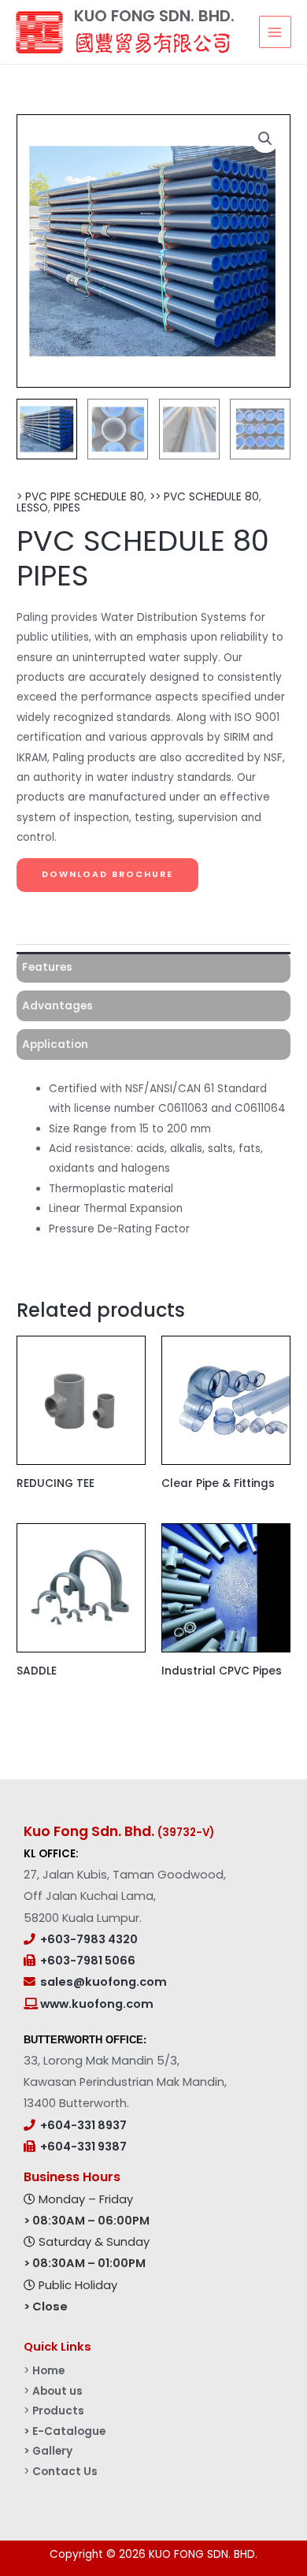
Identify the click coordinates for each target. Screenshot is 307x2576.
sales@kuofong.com (104, 1982)
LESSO (32, 508)
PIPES (67, 508)
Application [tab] (55, 1045)
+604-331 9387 (83, 2147)
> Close (46, 2307)
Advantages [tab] (57, 1006)
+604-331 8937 (83, 2125)
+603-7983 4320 (89, 1939)
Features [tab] (47, 967)
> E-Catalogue (65, 2431)
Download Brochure (107, 874)
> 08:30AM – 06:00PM (87, 2221)
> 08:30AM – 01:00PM (85, 2263)
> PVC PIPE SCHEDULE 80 (80, 497)
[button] (265, 139)
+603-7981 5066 (88, 1961)
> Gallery (48, 2451)
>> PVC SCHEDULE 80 (204, 497)
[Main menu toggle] (275, 32)
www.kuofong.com (96, 2004)
